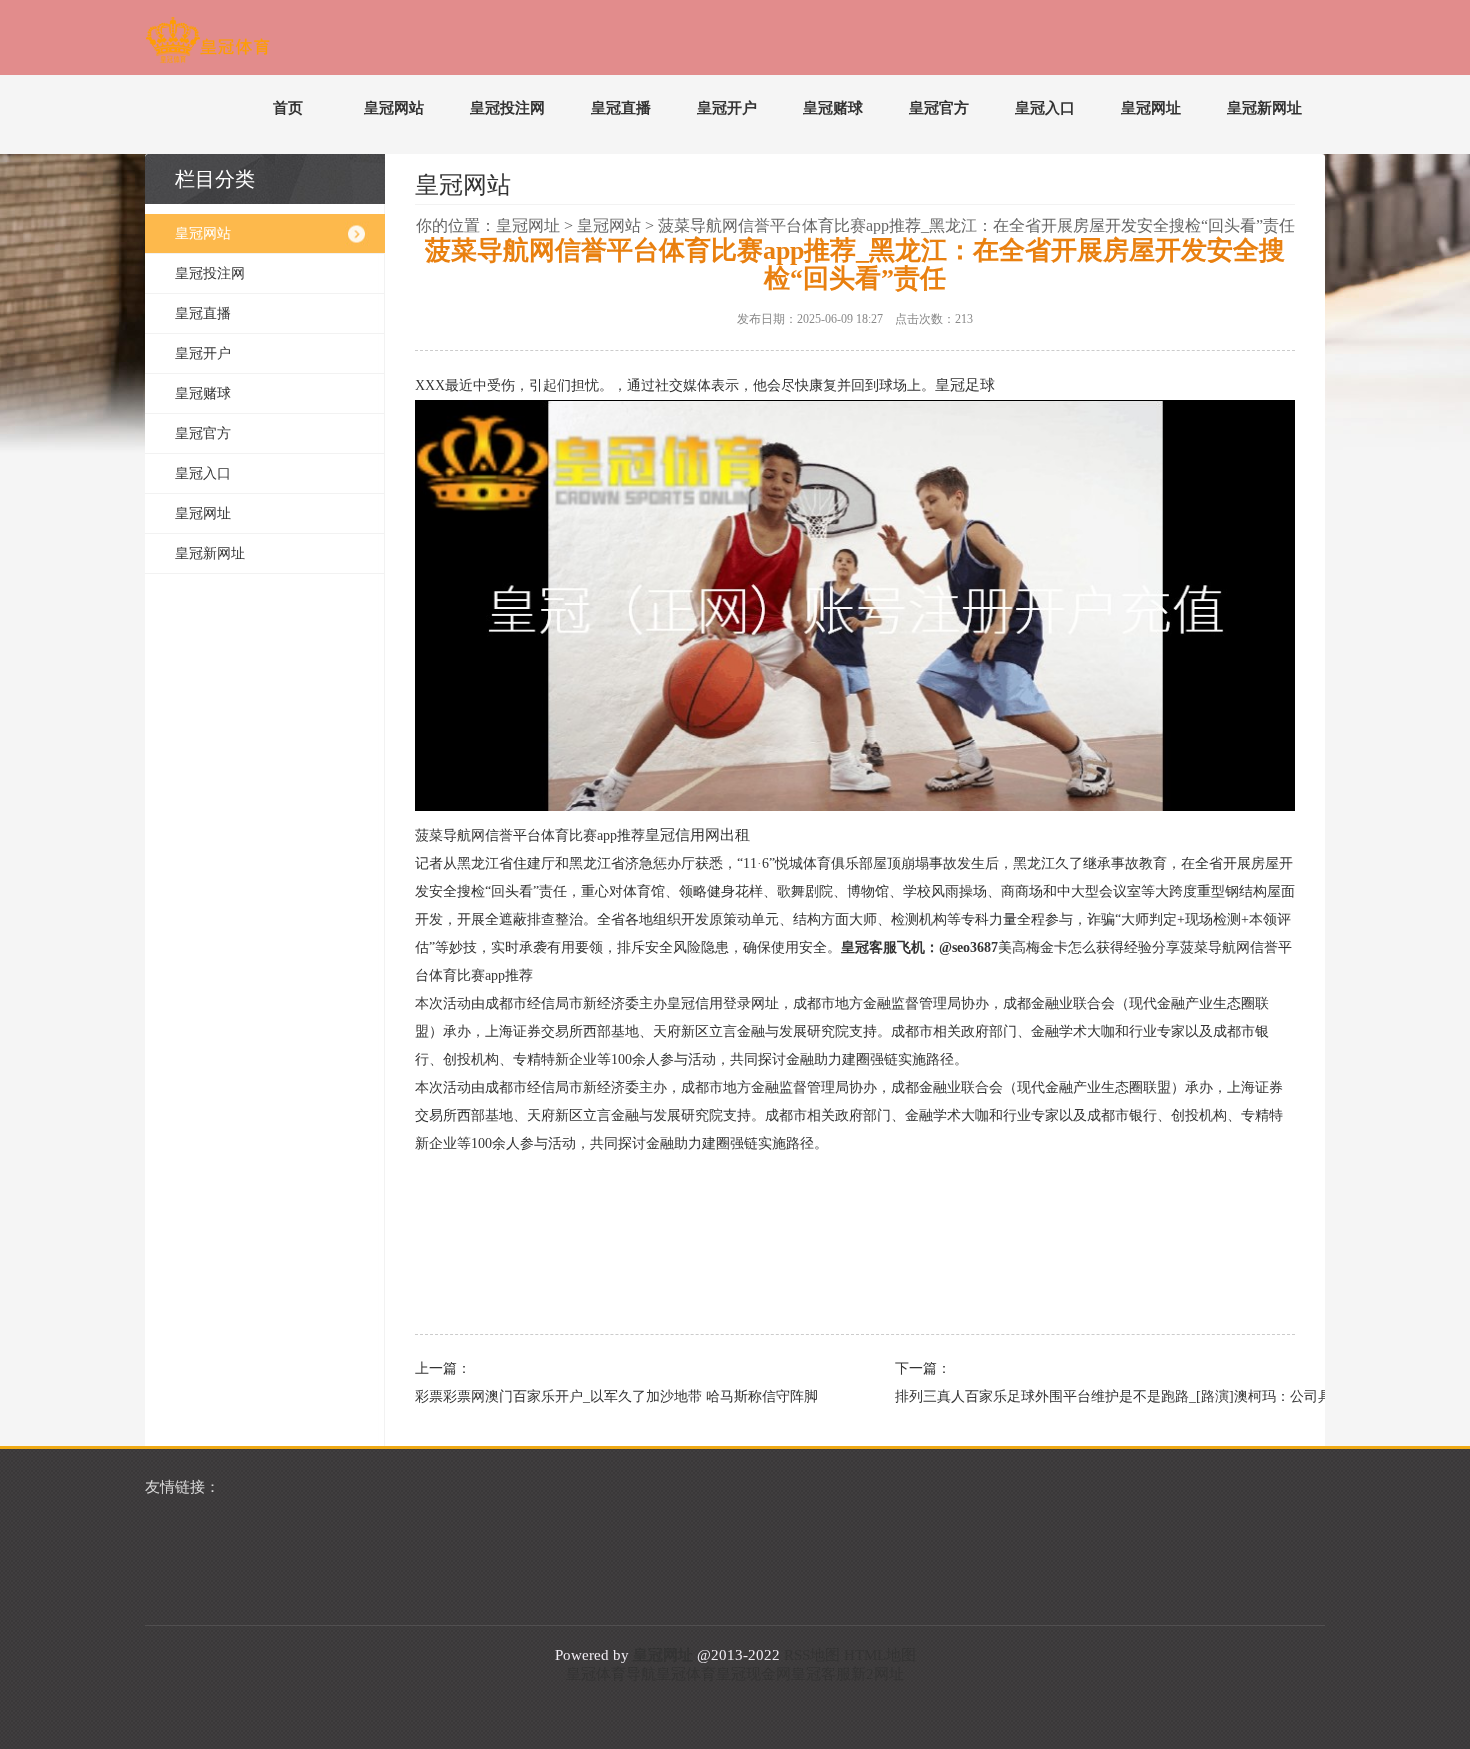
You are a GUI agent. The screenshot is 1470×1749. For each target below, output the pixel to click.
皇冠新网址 (1264, 108)
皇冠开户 (727, 108)
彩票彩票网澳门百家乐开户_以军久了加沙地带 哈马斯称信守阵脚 (605, 1396)
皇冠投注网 (507, 108)
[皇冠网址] (207, 44)
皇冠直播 (621, 108)
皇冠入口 (1045, 108)
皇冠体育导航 (611, 1674)
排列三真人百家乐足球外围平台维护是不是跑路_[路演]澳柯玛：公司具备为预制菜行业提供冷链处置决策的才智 (1085, 1396)
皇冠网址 (1151, 108)
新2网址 (877, 1674)
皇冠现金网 (753, 1674)
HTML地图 (880, 1655)
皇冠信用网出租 (697, 835)
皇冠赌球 (833, 108)
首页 (288, 108)
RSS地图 (812, 1655)
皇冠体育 (686, 1674)
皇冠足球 (965, 385)
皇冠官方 (939, 108)
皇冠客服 (821, 1674)
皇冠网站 (394, 108)
